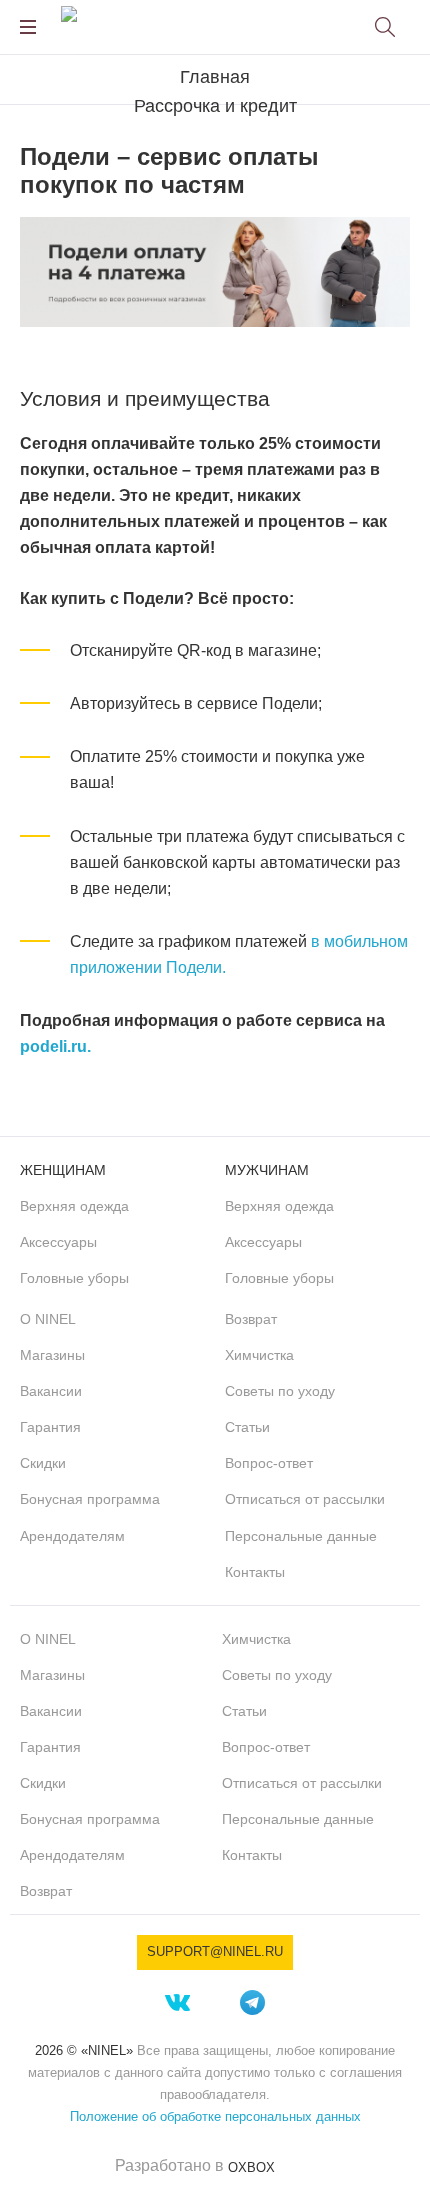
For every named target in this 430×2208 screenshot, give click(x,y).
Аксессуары (58, 1242)
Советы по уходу (280, 1391)
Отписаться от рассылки (305, 1499)
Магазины (52, 1355)
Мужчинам (267, 1170)
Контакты (255, 1572)
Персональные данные (301, 1536)
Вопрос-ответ (269, 1463)
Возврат (251, 1319)
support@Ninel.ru (215, 1951)
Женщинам (63, 1170)
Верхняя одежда (74, 1206)
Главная (215, 77)
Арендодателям (72, 1536)
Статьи (247, 1427)
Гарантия (50, 1427)
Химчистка (259, 1355)
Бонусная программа (90, 1499)
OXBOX (251, 2167)
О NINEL (48, 1319)
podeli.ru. (55, 1046)
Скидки (43, 1463)
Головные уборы (74, 1278)
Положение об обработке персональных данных (215, 2116)
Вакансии (51, 1391)
